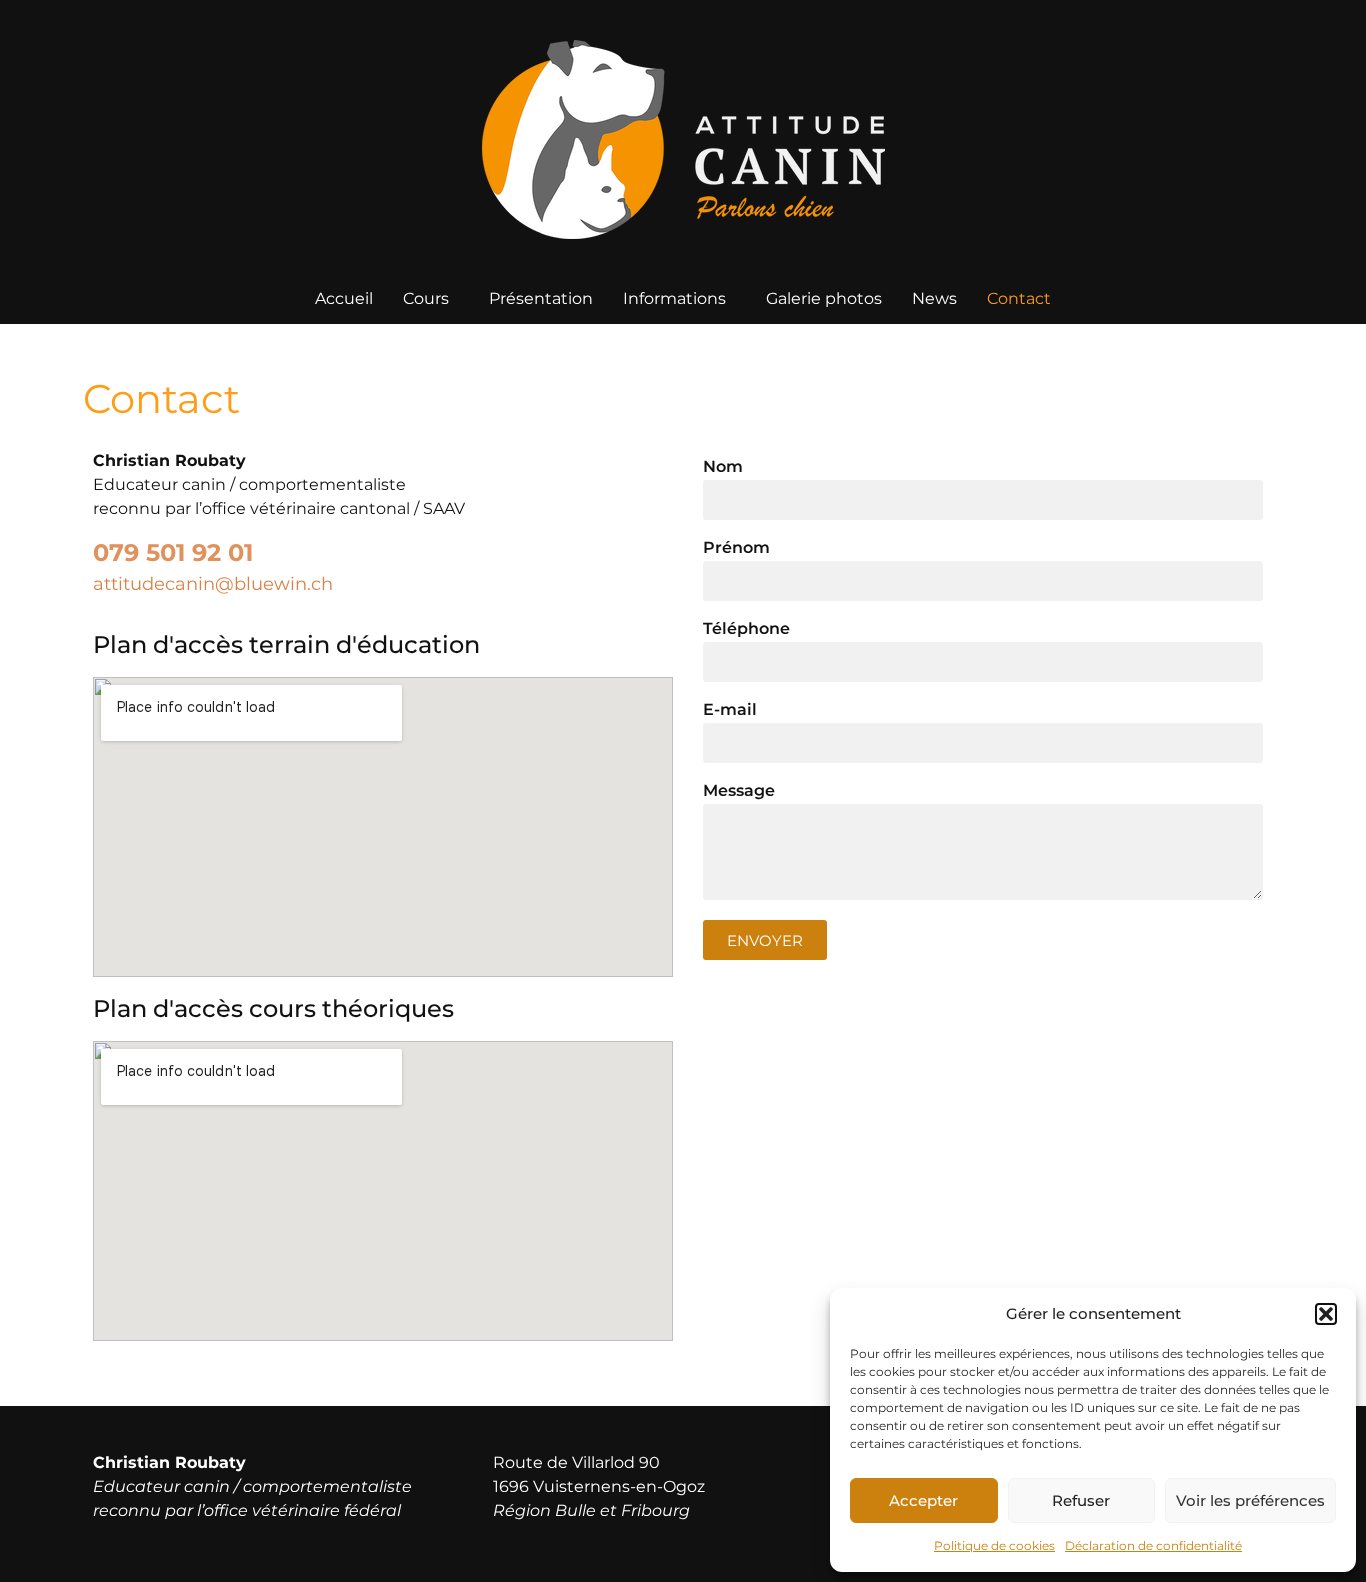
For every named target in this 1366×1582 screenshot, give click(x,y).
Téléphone (746, 629)
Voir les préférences (1250, 1500)
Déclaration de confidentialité (1153, 1545)
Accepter (923, 1500)
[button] (1326, 1314)
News (934, 298)
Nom (723, 467)
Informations (674, 298)
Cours (426, 298)
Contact (1019, 298)
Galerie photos (824, 298)
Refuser (1081, 1500)
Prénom (736, 548)
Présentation (541, 298)
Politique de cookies (994, 1545)
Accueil (344, 298)
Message (739, 791)
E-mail (730, 710)
